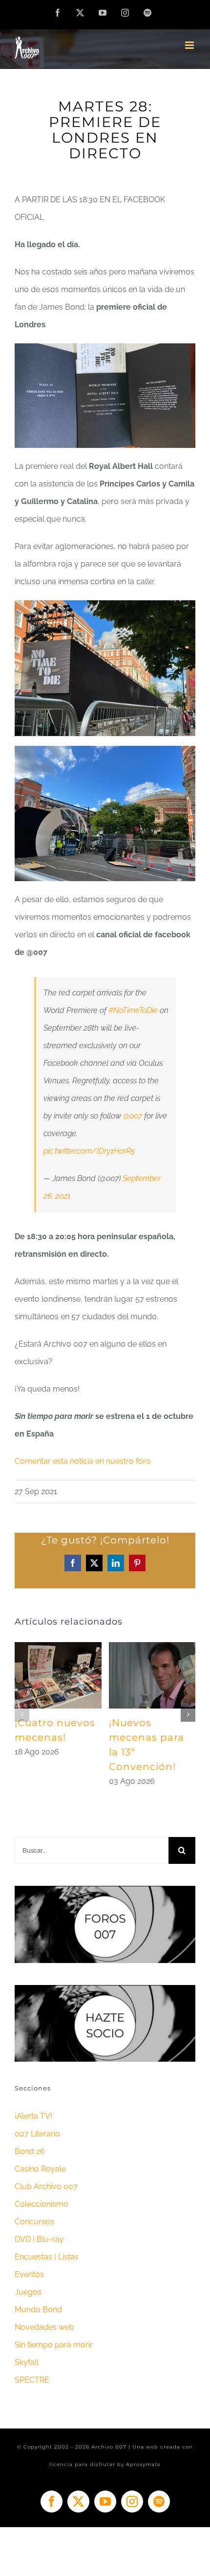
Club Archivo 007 (46, 2186)
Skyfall (27, 2362)
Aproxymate (143, 2464)
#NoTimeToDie (133, 1010)
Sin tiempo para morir (54, 2345)
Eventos (29, 2274)
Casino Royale (40, 2169)
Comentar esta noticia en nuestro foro (83, 1461)
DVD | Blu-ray (39, 2239)
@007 (133, 1116)
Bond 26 (30, 2151)
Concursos (34, 2222)
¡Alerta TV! (33, 2116)
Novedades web (44, 2327)
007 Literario (37, 2134)
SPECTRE (32, 2380)
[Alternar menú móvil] (190, 45)
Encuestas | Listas (47, 2257)
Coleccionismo (42, 2204)
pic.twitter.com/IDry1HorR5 (89, 1151)
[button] (22, 1714)
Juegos (28, 2292)
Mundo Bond (38, 2310)
